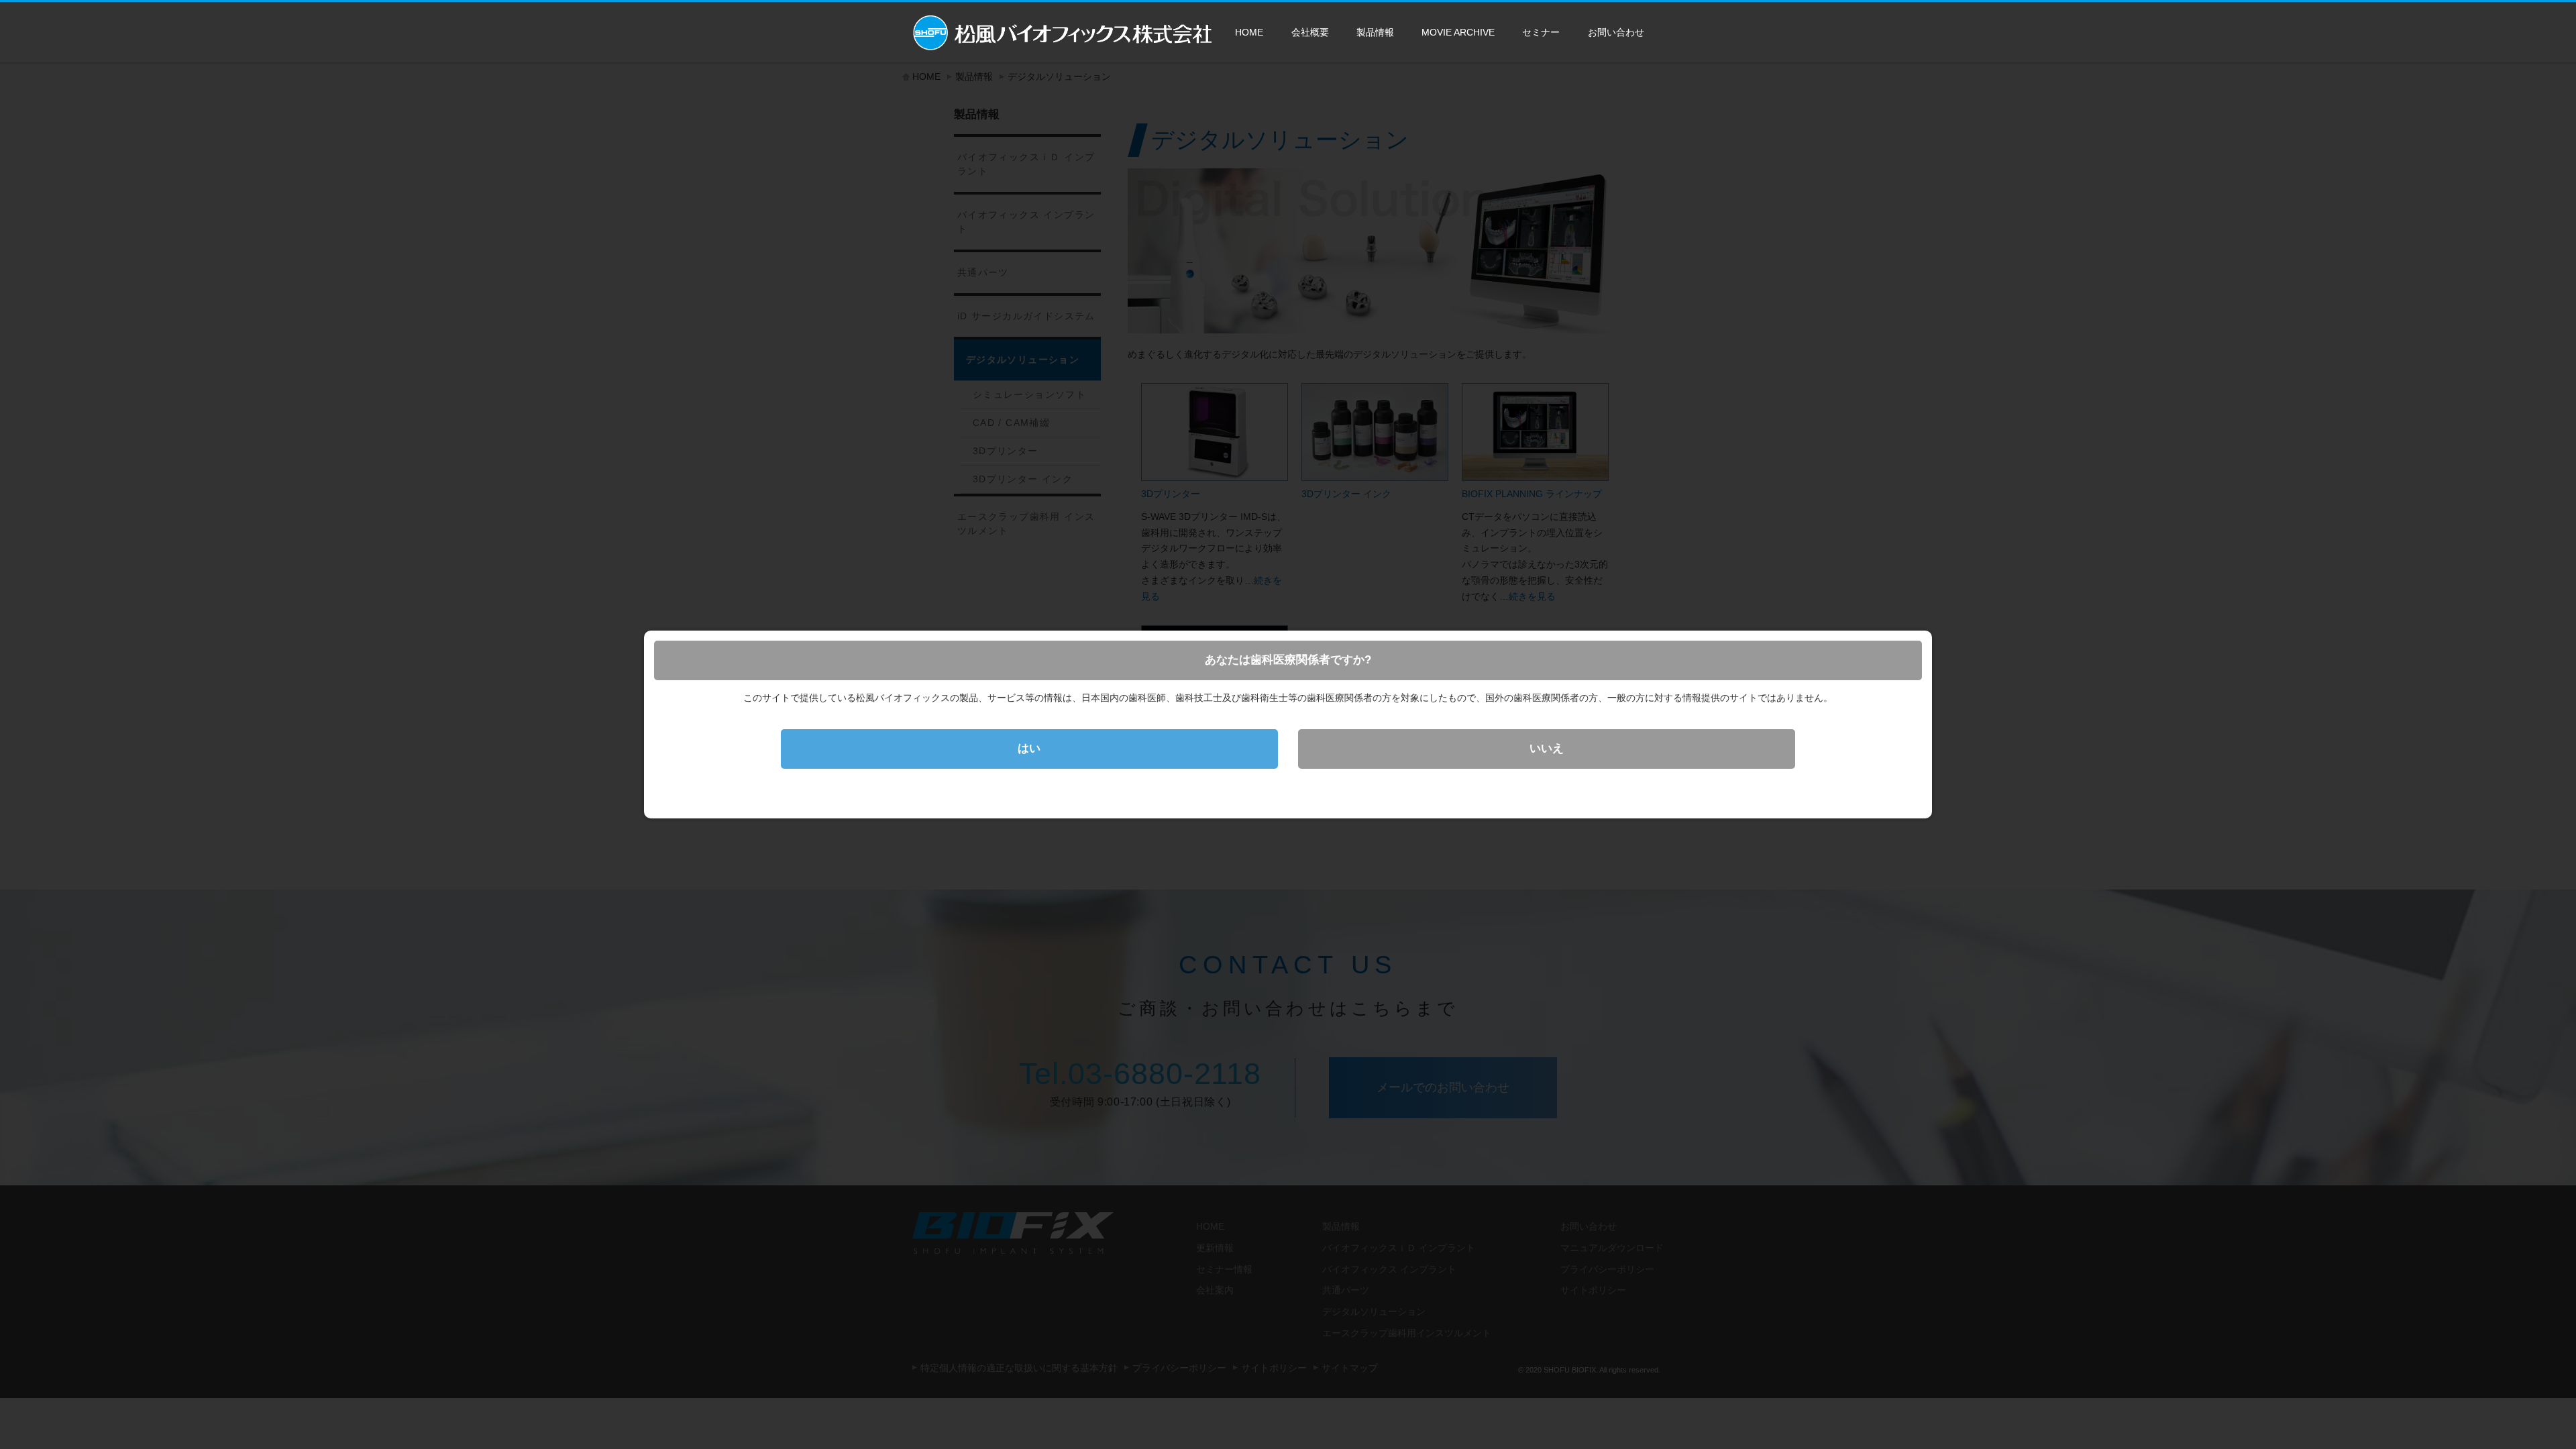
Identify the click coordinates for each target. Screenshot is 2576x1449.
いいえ (1547, 748)
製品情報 (1375, 32)
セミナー (1541, 32)
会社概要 (1310, 32)
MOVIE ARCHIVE (1458, 32)
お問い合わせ (1616, 32)
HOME (1249, 32)
